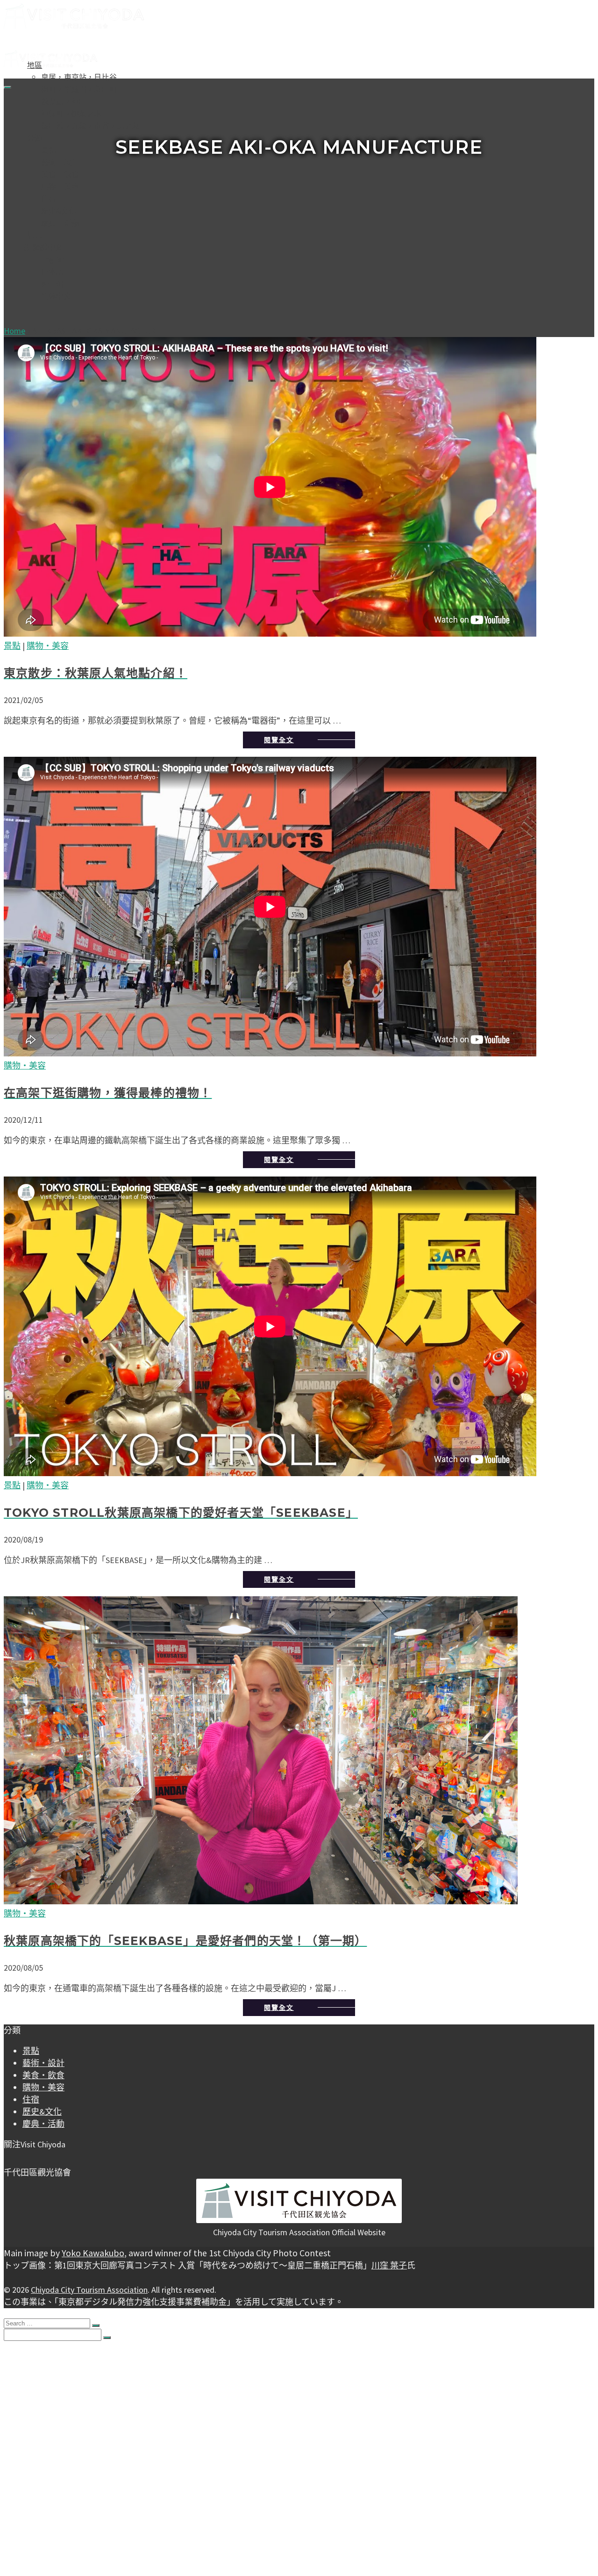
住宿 (49, 199)
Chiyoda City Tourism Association (89, 2290)
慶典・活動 (60, 223)
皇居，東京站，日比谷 (79, 77)
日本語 (53, 272)
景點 (49, 150)
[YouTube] (22, 2157)
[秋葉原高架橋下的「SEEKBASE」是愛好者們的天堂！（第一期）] (299, 1752)
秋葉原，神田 (64, 101)
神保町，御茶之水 (71, 114)
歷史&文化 (59, 211)
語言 (30, 2494)
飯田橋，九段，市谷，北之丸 (90, 126)
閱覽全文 (279, 740)
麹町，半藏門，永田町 (79, 89)
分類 (35, 138)
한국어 (53, 284)
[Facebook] (7, 2157)
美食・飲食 (60, 174)
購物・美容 (60, 187)
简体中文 (56, 296)
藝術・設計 (60, 162)
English (53, 259)
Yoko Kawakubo (93, 2253)
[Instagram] (15, 2157)
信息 (35, 235)
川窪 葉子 (389, 2265)
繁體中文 (47, 247)
